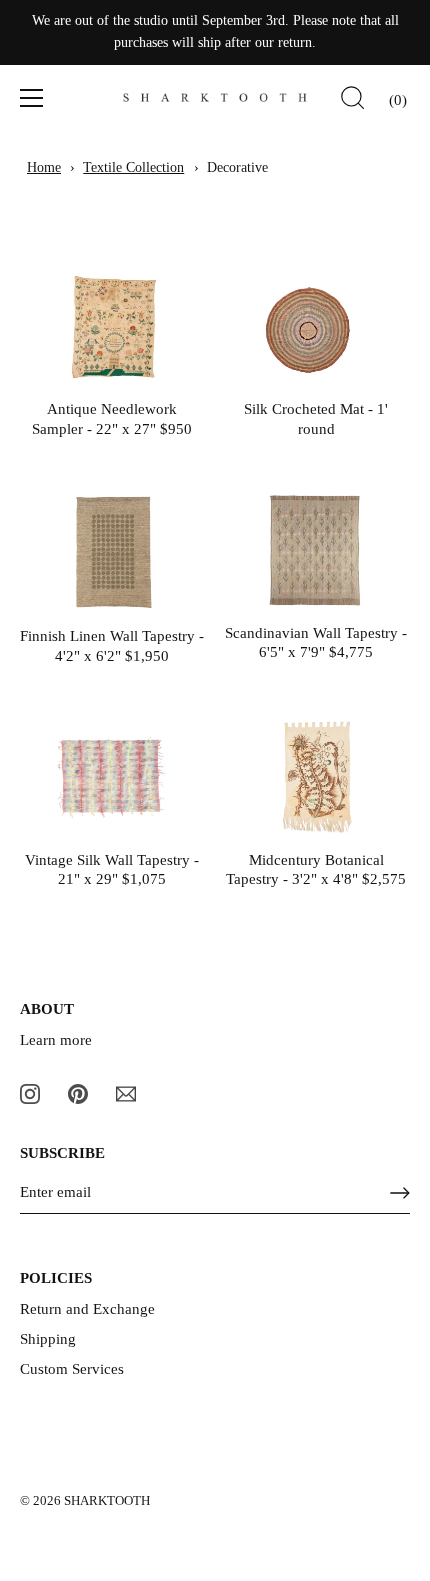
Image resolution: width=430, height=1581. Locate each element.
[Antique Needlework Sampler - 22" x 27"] (112, 327)
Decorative (237, 167)
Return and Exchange (87, 1309)
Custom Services (72, 1369)
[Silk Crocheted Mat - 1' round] (316, 327)
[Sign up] (400, 1193)
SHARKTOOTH (107, 1501)
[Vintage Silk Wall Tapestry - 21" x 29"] (112, 777)
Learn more (56, 1040)
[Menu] (32, 98)
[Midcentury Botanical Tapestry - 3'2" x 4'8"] (316, 777)
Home (44, 167)
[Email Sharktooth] (126, 1092)
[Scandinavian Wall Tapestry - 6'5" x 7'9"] (316, 550)
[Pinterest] (78, 1092)
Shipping (48, 1339)
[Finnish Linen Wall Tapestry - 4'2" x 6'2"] (112, 552)
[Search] (353, 101)
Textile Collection (133, 167)
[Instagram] (30, 1092)
